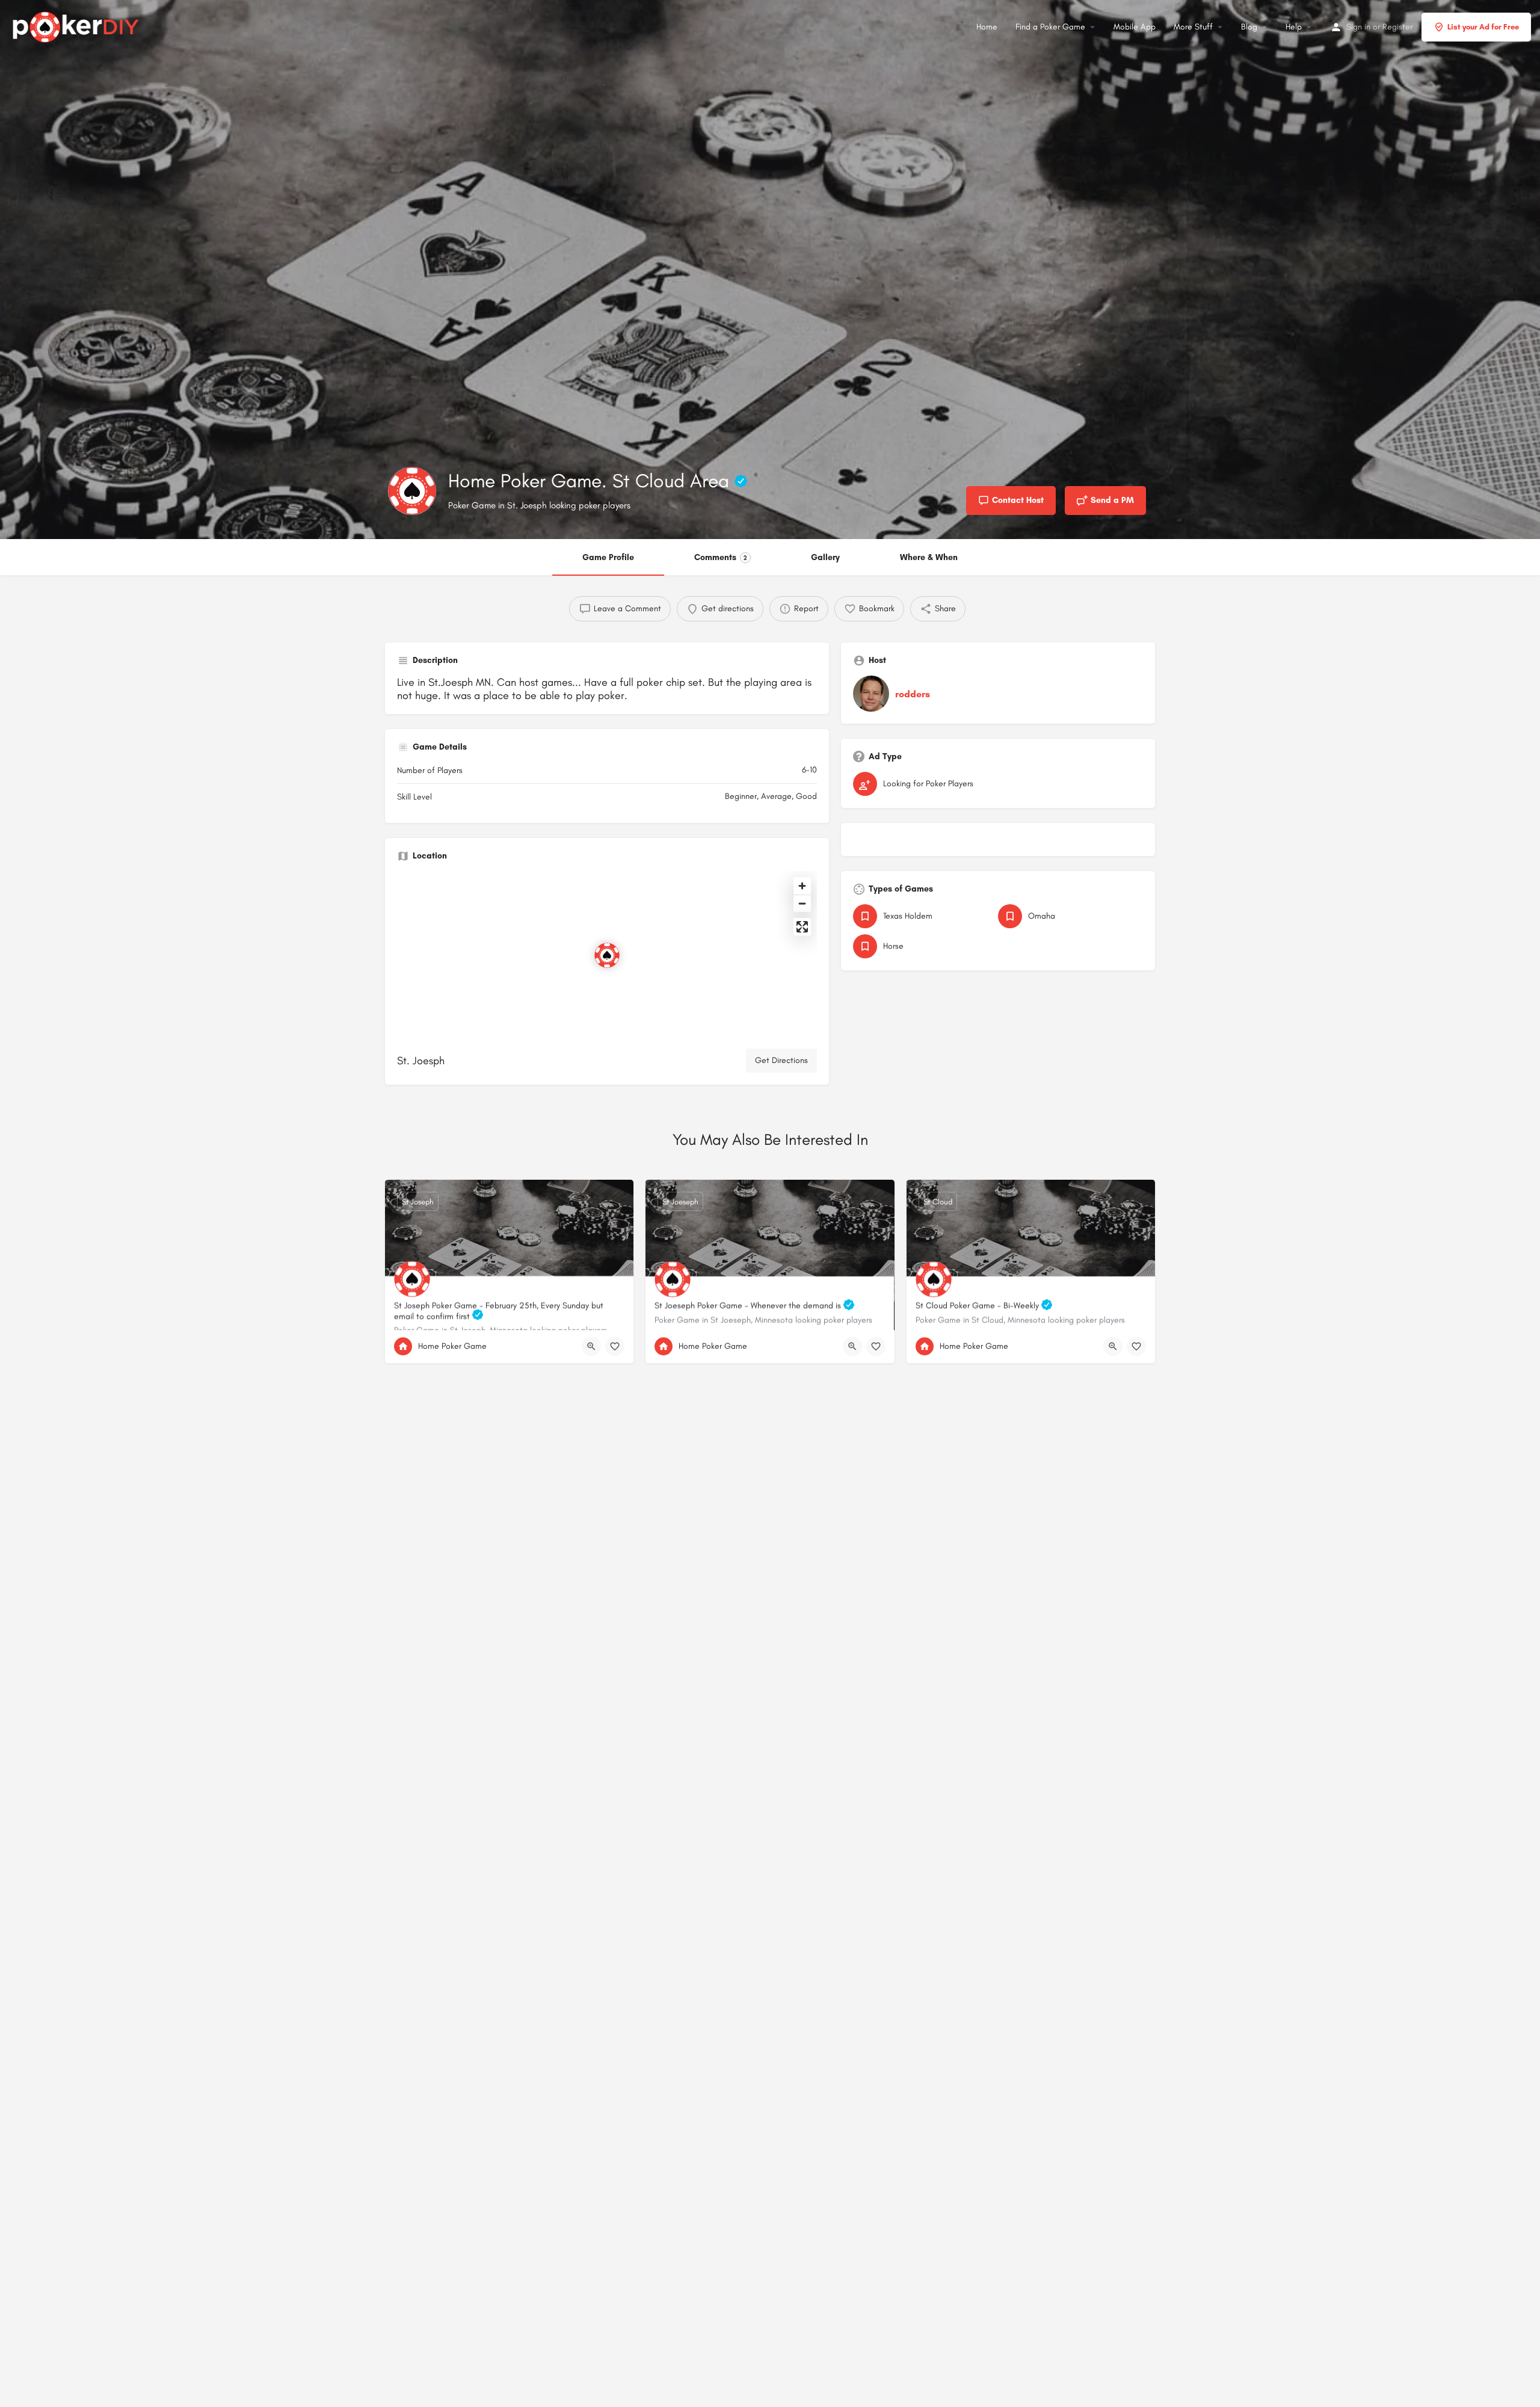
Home (987, 27)
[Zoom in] (802, 886)
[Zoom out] (802, 903)
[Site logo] (77, 25)
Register (1397, 27)
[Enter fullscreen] (802, 927)
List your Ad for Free (1483, 27)
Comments (721, 557)
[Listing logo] (412, 491)
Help (1294, 27)
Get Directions (781, 1060)
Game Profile (608, 557)
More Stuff (1193, 27)
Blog (1249, 27)
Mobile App (1135, 27)
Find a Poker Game (1050, 27)
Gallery (825, 557)
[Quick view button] (591, 1346)
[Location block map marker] (607, 955)
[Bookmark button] (615, 1346)
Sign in (1358, 27)
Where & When (929, 557)
